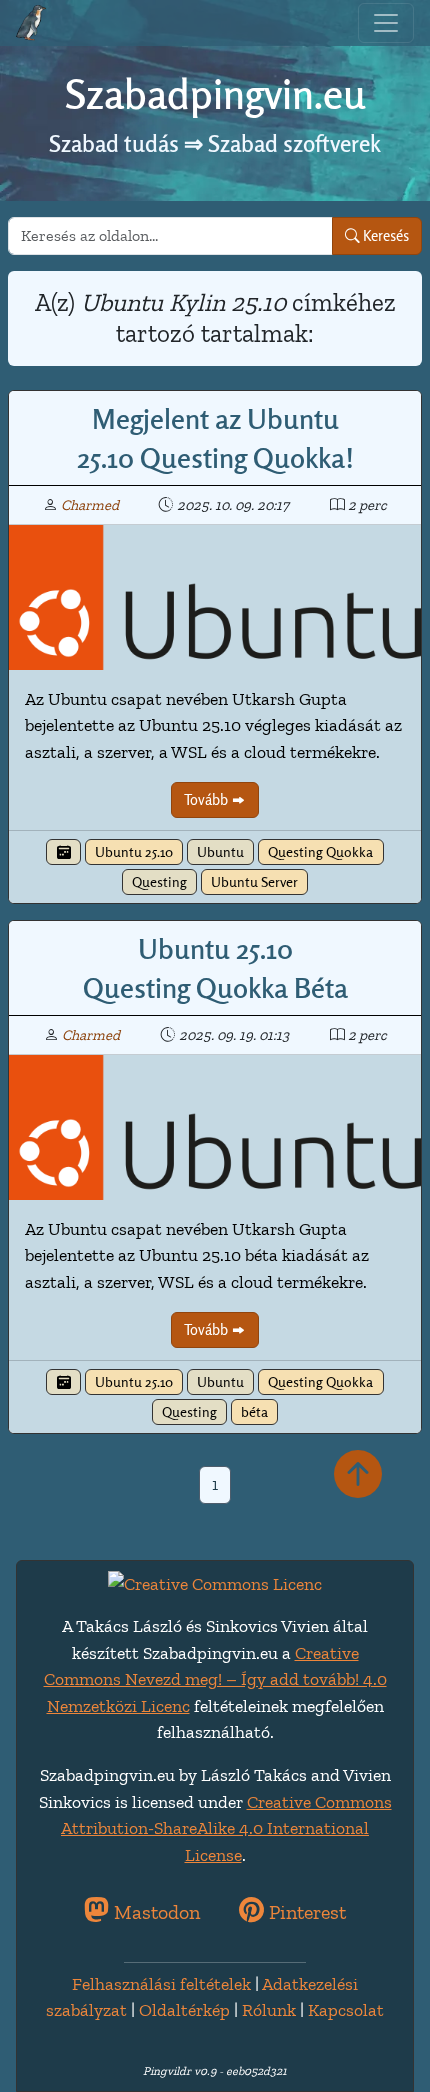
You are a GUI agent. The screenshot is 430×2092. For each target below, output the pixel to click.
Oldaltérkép (184, 2010)
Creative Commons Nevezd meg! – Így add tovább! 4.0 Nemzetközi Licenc (215, 1679)
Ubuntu (220, 852)
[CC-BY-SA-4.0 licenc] (215, 1582)
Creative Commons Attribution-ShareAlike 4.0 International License (226, 1828)
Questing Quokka (320, 852)
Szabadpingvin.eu (215, 94)
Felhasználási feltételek (161, 1984)
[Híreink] (63, 852)
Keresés (384, 235)
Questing (159, 882)
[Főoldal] (31, 23)
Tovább (207, 799)
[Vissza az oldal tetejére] (358, 1475)
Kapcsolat (346, 2010)
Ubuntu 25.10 (134, 852)
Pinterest (305, 1912)
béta (254, 1412)
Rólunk (269, 2010)
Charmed (90, 505)
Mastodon (154, 1912)
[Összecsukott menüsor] (386, 23)
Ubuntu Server (254, 882)
